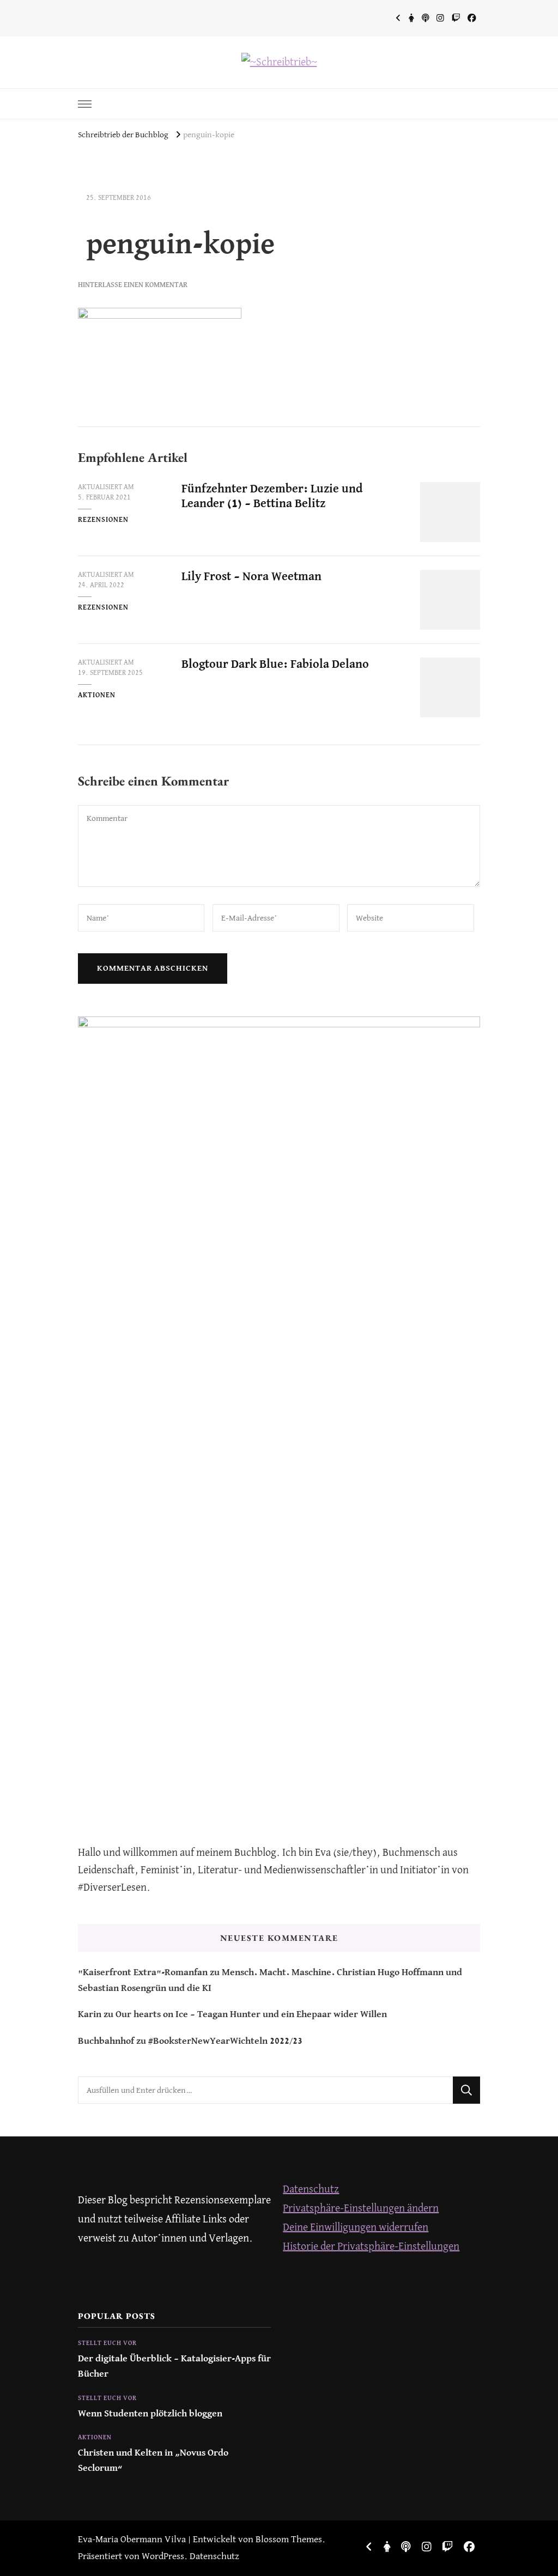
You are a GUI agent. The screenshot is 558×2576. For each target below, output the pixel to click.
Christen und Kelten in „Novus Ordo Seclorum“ (153, 2461)
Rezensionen (103, 520)
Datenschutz (311, 2190)
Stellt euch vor (107, 2343)
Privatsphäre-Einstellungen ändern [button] (361, 2209)
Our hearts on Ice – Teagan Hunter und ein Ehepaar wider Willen (251, 2015)
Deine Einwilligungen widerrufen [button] (356, 2228)
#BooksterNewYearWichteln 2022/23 (225, 2041)
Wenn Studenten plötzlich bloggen (150, 2414)
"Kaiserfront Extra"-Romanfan (143, 1973)
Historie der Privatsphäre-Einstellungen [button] (371, 2247)
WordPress (163, 2557)
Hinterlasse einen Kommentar (133, 285)
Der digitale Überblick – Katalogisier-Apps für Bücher (174, 2367)
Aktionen (97, 695)
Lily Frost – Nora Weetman (251, 577)
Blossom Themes (289, 2540)
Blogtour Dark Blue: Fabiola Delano (275, 665)
